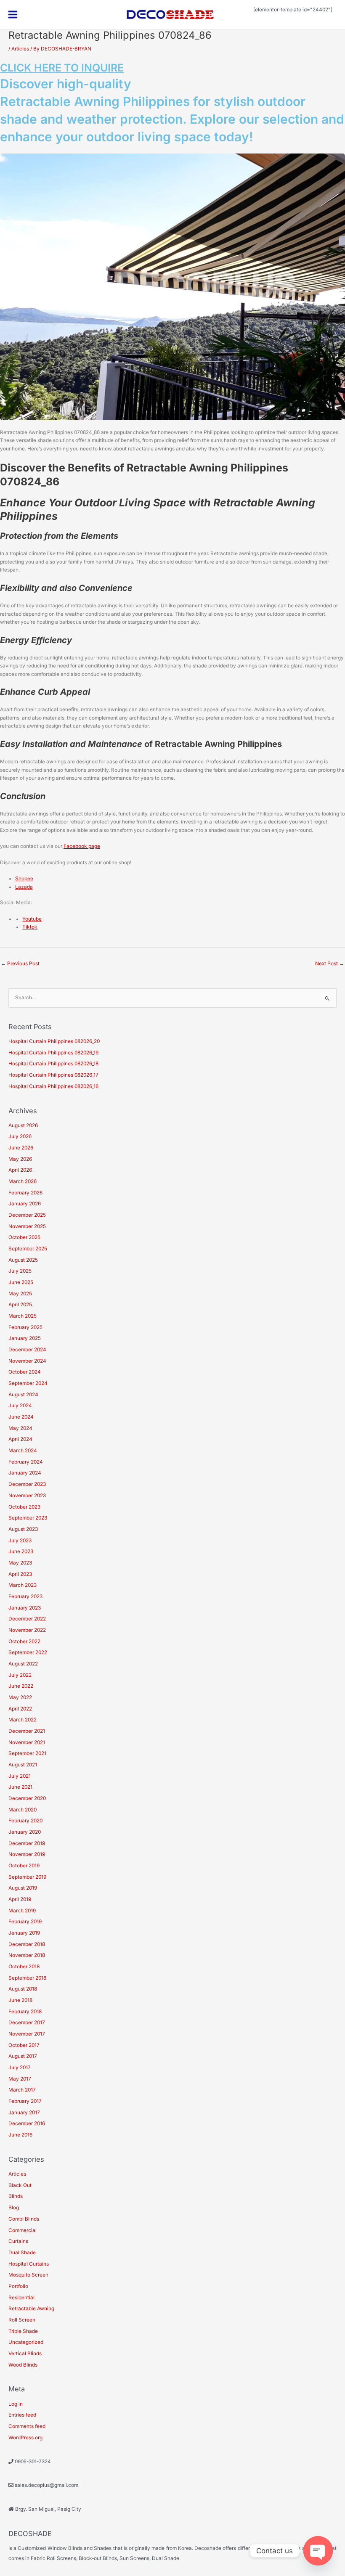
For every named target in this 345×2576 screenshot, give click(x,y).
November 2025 (27, 1226)
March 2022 (23, 1720)
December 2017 (27, 2023)
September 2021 (27, 1753)
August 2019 (23, 1888)
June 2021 (20, 1787)
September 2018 (27, 1978)
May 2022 (20, 1697)
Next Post (330, 964)
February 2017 (25, 2101)
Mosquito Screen (28, 2275)
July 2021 (20, 1776)
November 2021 (27, 1742)
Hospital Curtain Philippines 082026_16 (53, 1086)
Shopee (24, 879)
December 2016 (27, 2123)
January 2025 (25, 1338)
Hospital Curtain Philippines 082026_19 (53, 1053)
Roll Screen (22, 2320)
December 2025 (27, 1215)
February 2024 (26, 1462)
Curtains (18, 2241)
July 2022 (20, 1675)
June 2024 (21, 1417)
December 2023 (27, 1484)
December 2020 (27, 1798)
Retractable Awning (31, 2309)
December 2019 (27, 1843)
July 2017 (20, 2068)
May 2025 (20, 1294)
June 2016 (20, 2135)
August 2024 (23, 1395)
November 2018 (27, 1955)
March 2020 (23, 1810)
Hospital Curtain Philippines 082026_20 (54, 1041)
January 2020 (25, 1832)
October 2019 (24, 1866)
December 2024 (27, 1350)
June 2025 (21, 1282)
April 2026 (20, 1170)
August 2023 (23, 1529)
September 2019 (27, 1877)
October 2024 (25, 1372)
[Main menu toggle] (13, 15)
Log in (16, 2404)
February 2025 (25, 1327)
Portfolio (18, 2286)
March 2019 (22, 1911)
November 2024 (27, 1361)
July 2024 (20, 1406)
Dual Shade (22, 2253)
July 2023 (20, 1541)
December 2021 (27, 1731)
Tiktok (30, 927)
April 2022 (20, 1709)
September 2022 (28, 1652)
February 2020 (25, 1821)
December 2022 (27, 1619)
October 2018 (24, 1967)
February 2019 (25, 1922)
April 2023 (20, 1574)
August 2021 (23, 1765)
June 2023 (21, 1551)
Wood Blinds (23, 2365)
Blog (14, 2208)
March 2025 (23, 1316)
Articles (20, 49)
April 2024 (20, 1439)
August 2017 (23, 2056)
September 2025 (28, 1249)
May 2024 (20, 1428)
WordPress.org (25, 2438)
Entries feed (22, 2415)
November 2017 (27, 2034)
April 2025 (20, 1305)
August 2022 (23, 1664)
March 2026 (23, 1181)
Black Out (20, 2185)
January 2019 (24, 1933)
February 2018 (25, 2012)
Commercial (23, 2230)
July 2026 (20, 1136)
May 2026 (20, 1159)
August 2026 (23, 1125)
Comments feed (27, 2426)
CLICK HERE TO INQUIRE (62, 68)
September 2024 (28, 1383)
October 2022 (24, 1641)
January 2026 (25, 1204)
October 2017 (24, 2045)
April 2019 (20, 1899)
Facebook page (82, 846)
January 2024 (25, 1473)
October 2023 (24, 1507)
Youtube (32, 919)
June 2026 (21, 1148)
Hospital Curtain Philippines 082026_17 (53, 1075)
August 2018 (23, 1989)
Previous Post (20, 964)
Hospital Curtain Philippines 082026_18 (53, 1064)
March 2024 (23, 1451)
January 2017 (24, 2113)
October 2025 (24, 1237)
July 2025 (20, 1271)
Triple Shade (23, 2331)
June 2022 (21, 1686)
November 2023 (27, 1496)
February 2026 (25, 1193)
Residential (21, 2298)
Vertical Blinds (25, 2354)
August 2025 (23, 1260)
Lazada (24, 887)
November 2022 (27, 1630)
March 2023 (23, 1585)
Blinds (16, 2196)
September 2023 (28, 1518)
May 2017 (20, 2079)
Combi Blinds (24, 2219)
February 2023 (25, 1596)
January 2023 (25, 1608)
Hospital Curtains (29, 2264)
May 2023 (20, 1563)
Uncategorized (26, 2342)
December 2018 (27, 1944)
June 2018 (20, 2000)
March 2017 (22, 2090)
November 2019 (27, 1854)
